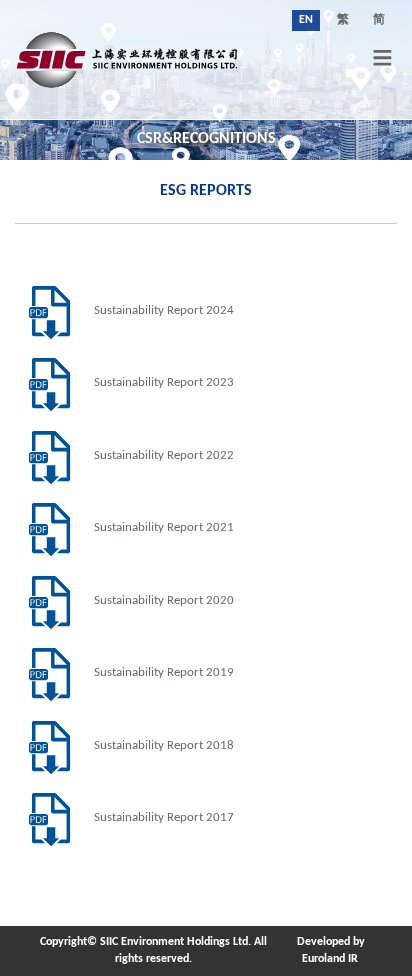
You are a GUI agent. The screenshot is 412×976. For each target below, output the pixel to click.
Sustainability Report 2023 (164, 383)
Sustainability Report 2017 (164, 818)
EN (306, 20)
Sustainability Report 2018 (164, 746)
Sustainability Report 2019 (164, 673)
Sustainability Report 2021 (164, 528)
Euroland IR (330, 959)
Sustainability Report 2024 (164, 311)
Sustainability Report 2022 (164, 456)
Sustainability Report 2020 (164, 601)
